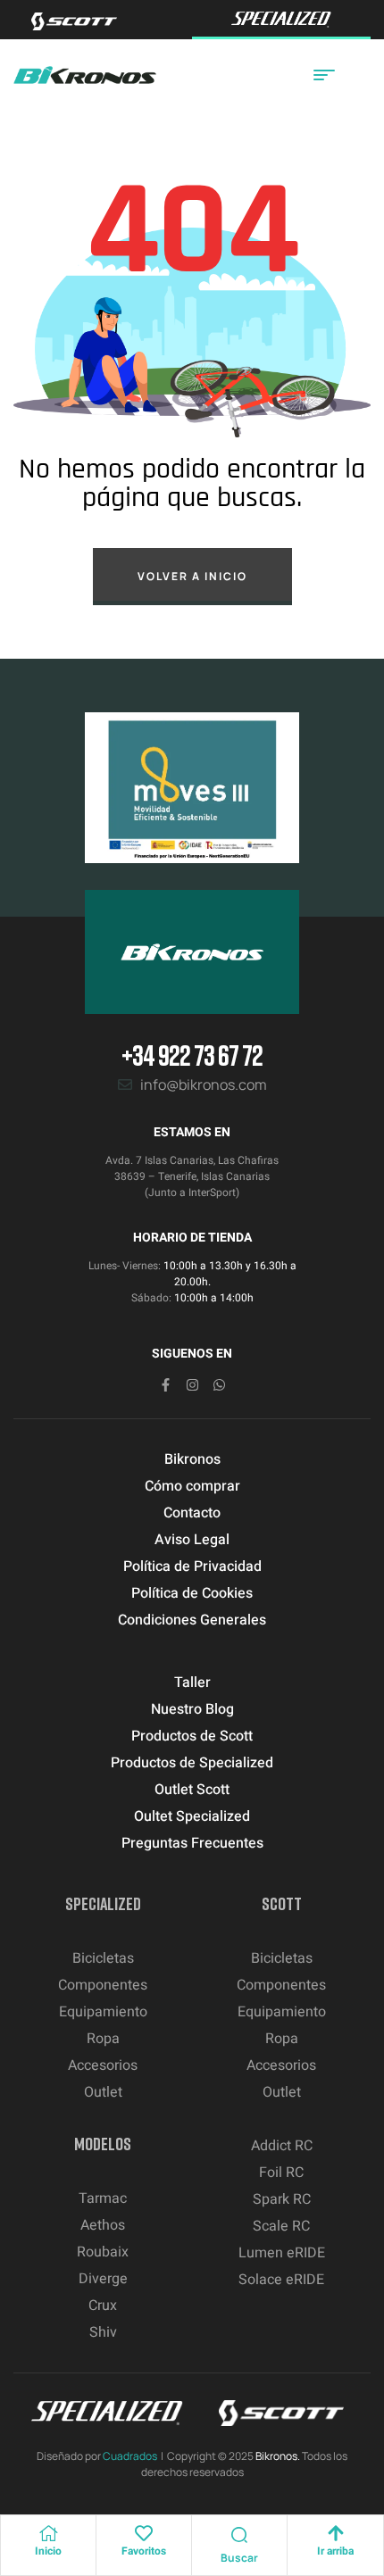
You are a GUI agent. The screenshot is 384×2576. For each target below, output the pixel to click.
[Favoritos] (144, 2533)
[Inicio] (48, 2533)
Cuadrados (130, 2456)
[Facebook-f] (166, 1385)
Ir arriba (335, 2551)
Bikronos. (278, 2456)
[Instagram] (192, 1385)
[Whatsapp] (219, 1385)
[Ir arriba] (336, 2533)
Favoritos (144, 2551)
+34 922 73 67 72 (192, 1055)
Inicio (48, 2551)
